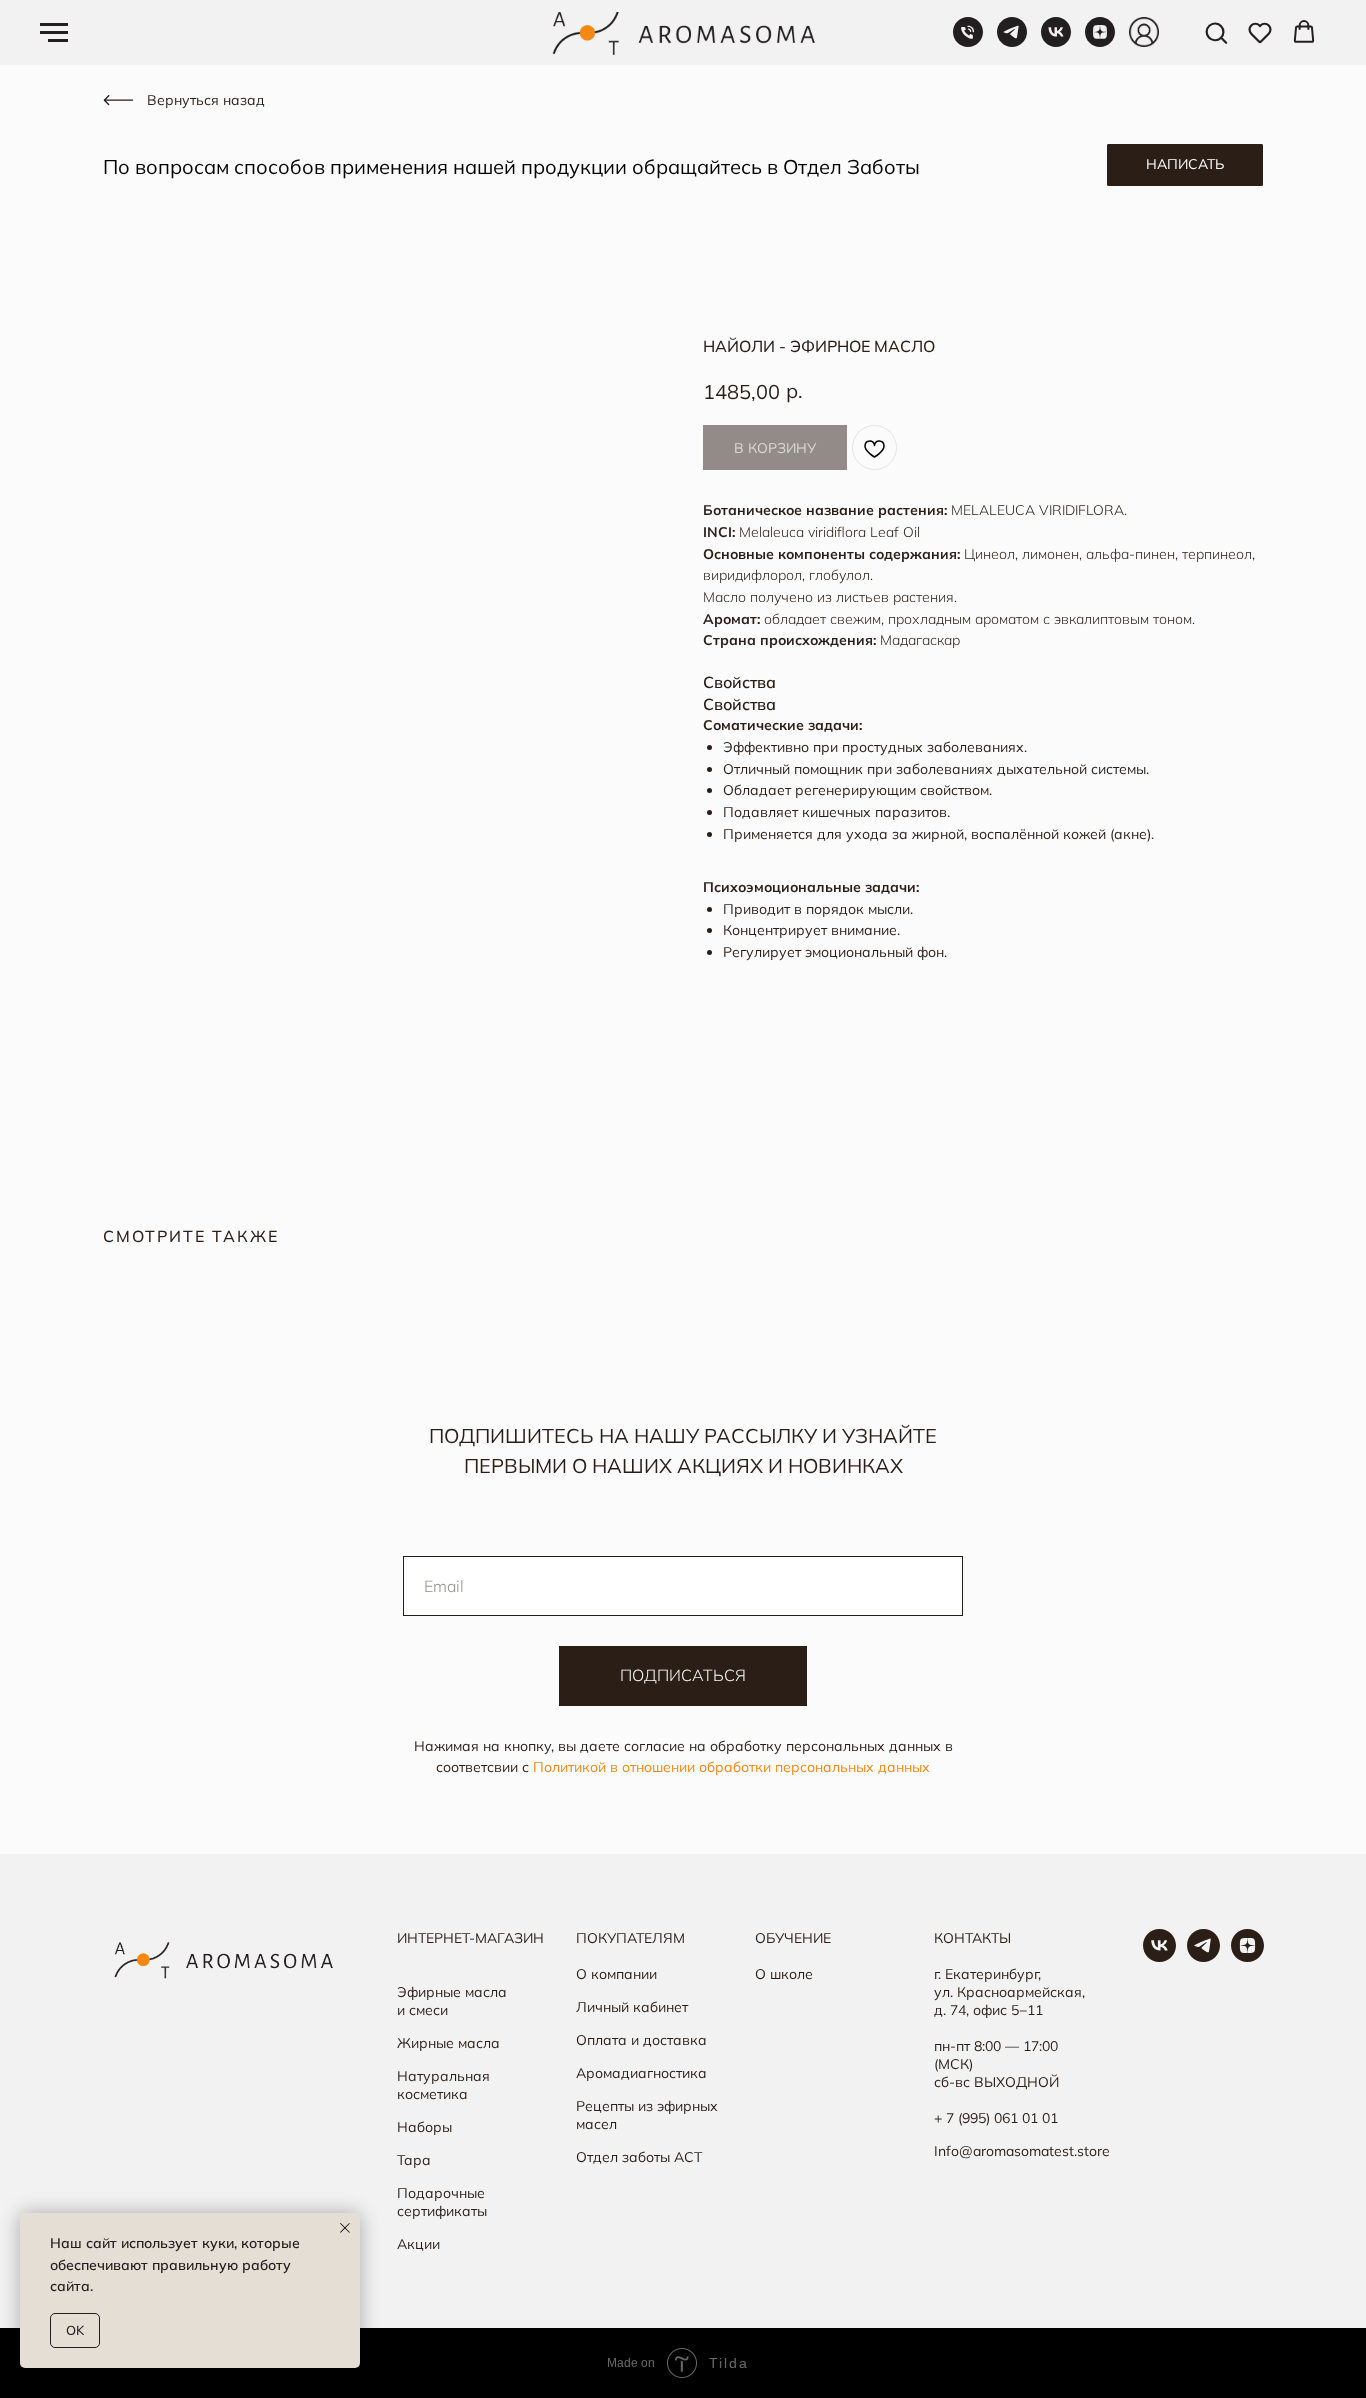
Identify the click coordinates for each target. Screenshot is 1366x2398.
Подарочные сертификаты (442, 2202)
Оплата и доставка (641, 2040)
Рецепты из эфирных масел (647, 2115)
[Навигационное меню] (54, 33)
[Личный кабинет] (1144, 41)
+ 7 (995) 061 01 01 (996, 2118)
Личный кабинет (632, 2007)
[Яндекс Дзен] (1100, 41)
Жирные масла (448, 2043)
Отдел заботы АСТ (639, 2157)
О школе (784, 1974)
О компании (616, 1974)
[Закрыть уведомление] (345, 2228)
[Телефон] (968, 41)
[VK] (1056, 41)
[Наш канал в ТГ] (1203, 1956)
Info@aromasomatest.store (1022, 2151)
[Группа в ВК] (1159, 1956)
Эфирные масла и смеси (452, 2001)
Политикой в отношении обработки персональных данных (731, 1767)
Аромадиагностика (641, 2073)
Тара (414, 2160)
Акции (418, 2244)
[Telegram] (1012, 41)
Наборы (424, 2127)
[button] (1216, 32)
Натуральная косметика (443, 2085)
